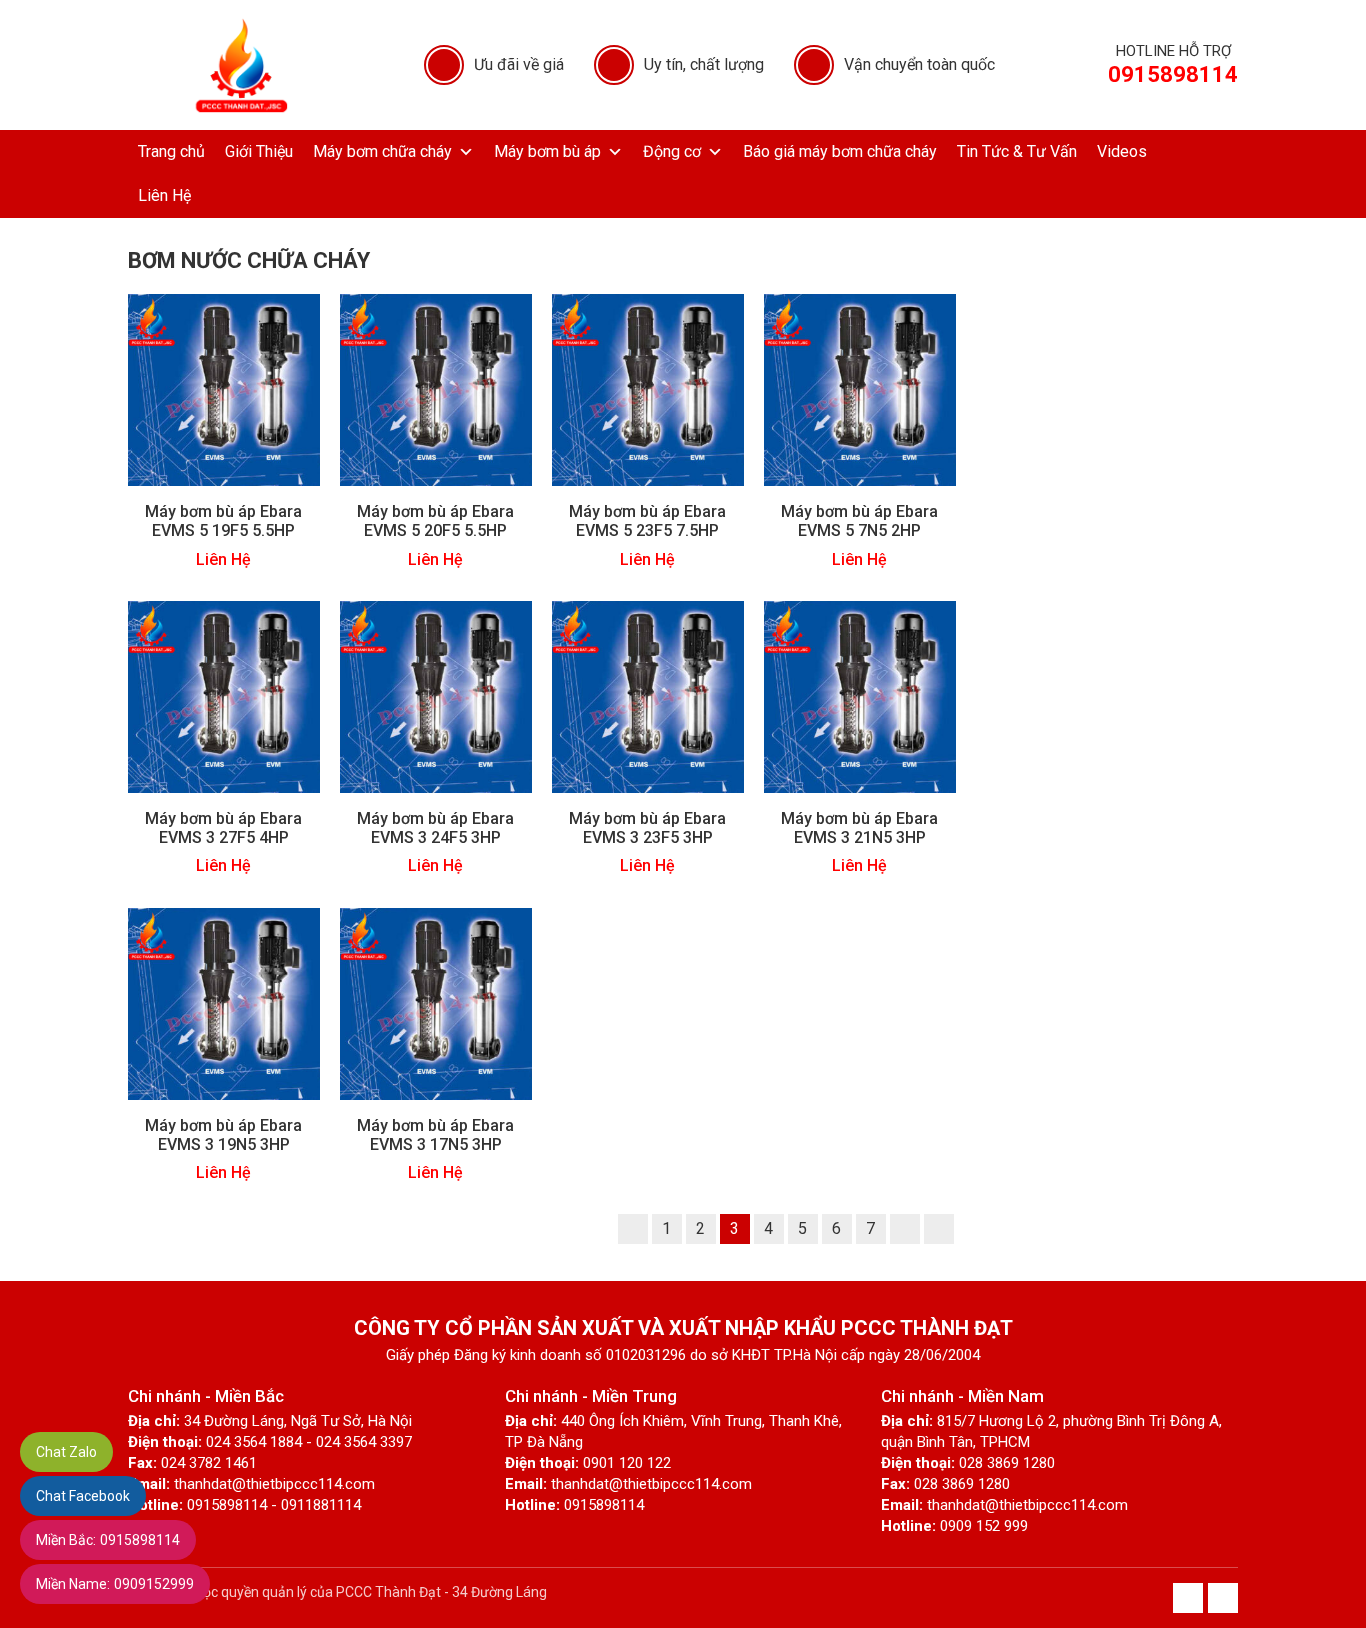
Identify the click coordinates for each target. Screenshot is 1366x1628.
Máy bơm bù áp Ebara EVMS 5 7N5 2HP (859, 521)
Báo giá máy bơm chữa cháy (840, 151)
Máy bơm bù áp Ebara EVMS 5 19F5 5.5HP (223, 521)
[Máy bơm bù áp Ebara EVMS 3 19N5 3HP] (224, 1002)
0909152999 (115, 1584)
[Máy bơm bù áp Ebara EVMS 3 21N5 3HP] (860, 695)
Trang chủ (171, 151)
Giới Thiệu (259, 151)
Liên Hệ (164, 195)
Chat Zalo (66, 1452)
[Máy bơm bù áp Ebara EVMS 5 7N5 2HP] (860, 389)
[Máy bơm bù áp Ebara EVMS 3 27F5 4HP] (224, 695)
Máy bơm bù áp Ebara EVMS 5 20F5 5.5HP (435, 521)
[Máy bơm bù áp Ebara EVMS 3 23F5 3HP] (648, 695)
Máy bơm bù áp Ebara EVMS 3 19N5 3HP (223, 1135)
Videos (1122, 151)
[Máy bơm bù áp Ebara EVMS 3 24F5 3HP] (436, 695)
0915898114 (108, 1540)
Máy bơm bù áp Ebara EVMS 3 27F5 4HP (223, 828)
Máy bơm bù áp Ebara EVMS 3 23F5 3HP (647, 828)
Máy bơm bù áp (547, 151)
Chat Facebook (83, 1496)
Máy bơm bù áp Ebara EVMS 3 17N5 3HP (435, 1135)
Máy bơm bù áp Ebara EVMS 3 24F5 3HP (435, 828)
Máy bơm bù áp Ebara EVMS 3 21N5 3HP (859, 828)
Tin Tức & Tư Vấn (1017, 151)
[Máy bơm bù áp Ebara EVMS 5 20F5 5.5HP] (436, 389)
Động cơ (672, 151)
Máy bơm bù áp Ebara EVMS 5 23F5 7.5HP (647, 521)
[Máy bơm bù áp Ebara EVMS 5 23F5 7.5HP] (648, 389)
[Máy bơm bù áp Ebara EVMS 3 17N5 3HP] (436, 1002)
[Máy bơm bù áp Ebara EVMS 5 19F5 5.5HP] (224, 389)
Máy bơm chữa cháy (382, 151)
